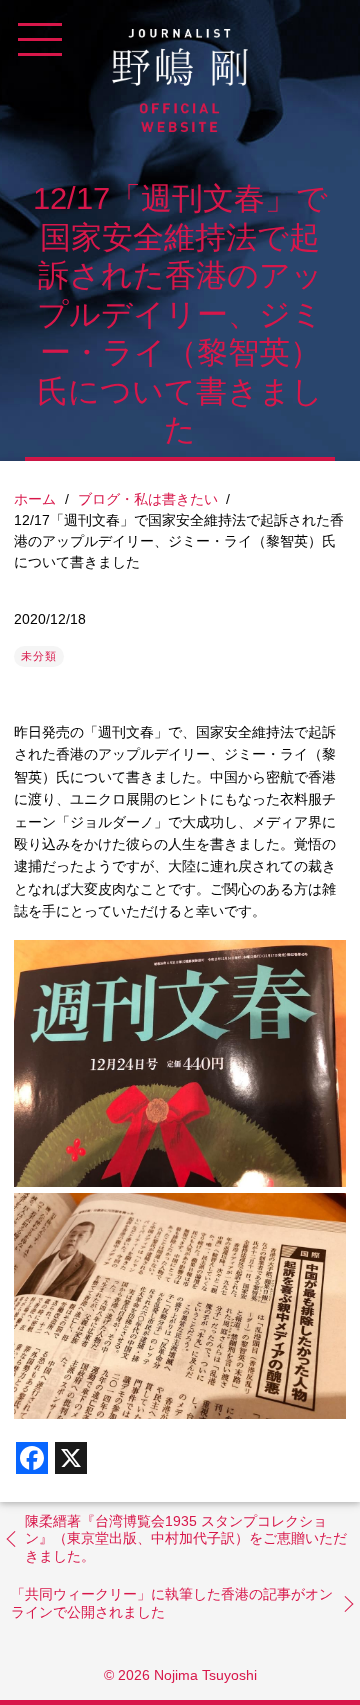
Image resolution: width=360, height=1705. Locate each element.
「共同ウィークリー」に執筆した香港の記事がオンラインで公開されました (172, 1603)
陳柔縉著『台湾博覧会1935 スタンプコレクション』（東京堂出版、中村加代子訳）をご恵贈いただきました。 (186, 1538)
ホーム (35, 499)
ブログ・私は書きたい (148, 499)
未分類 (39, 656)
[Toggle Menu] (40, 40)
